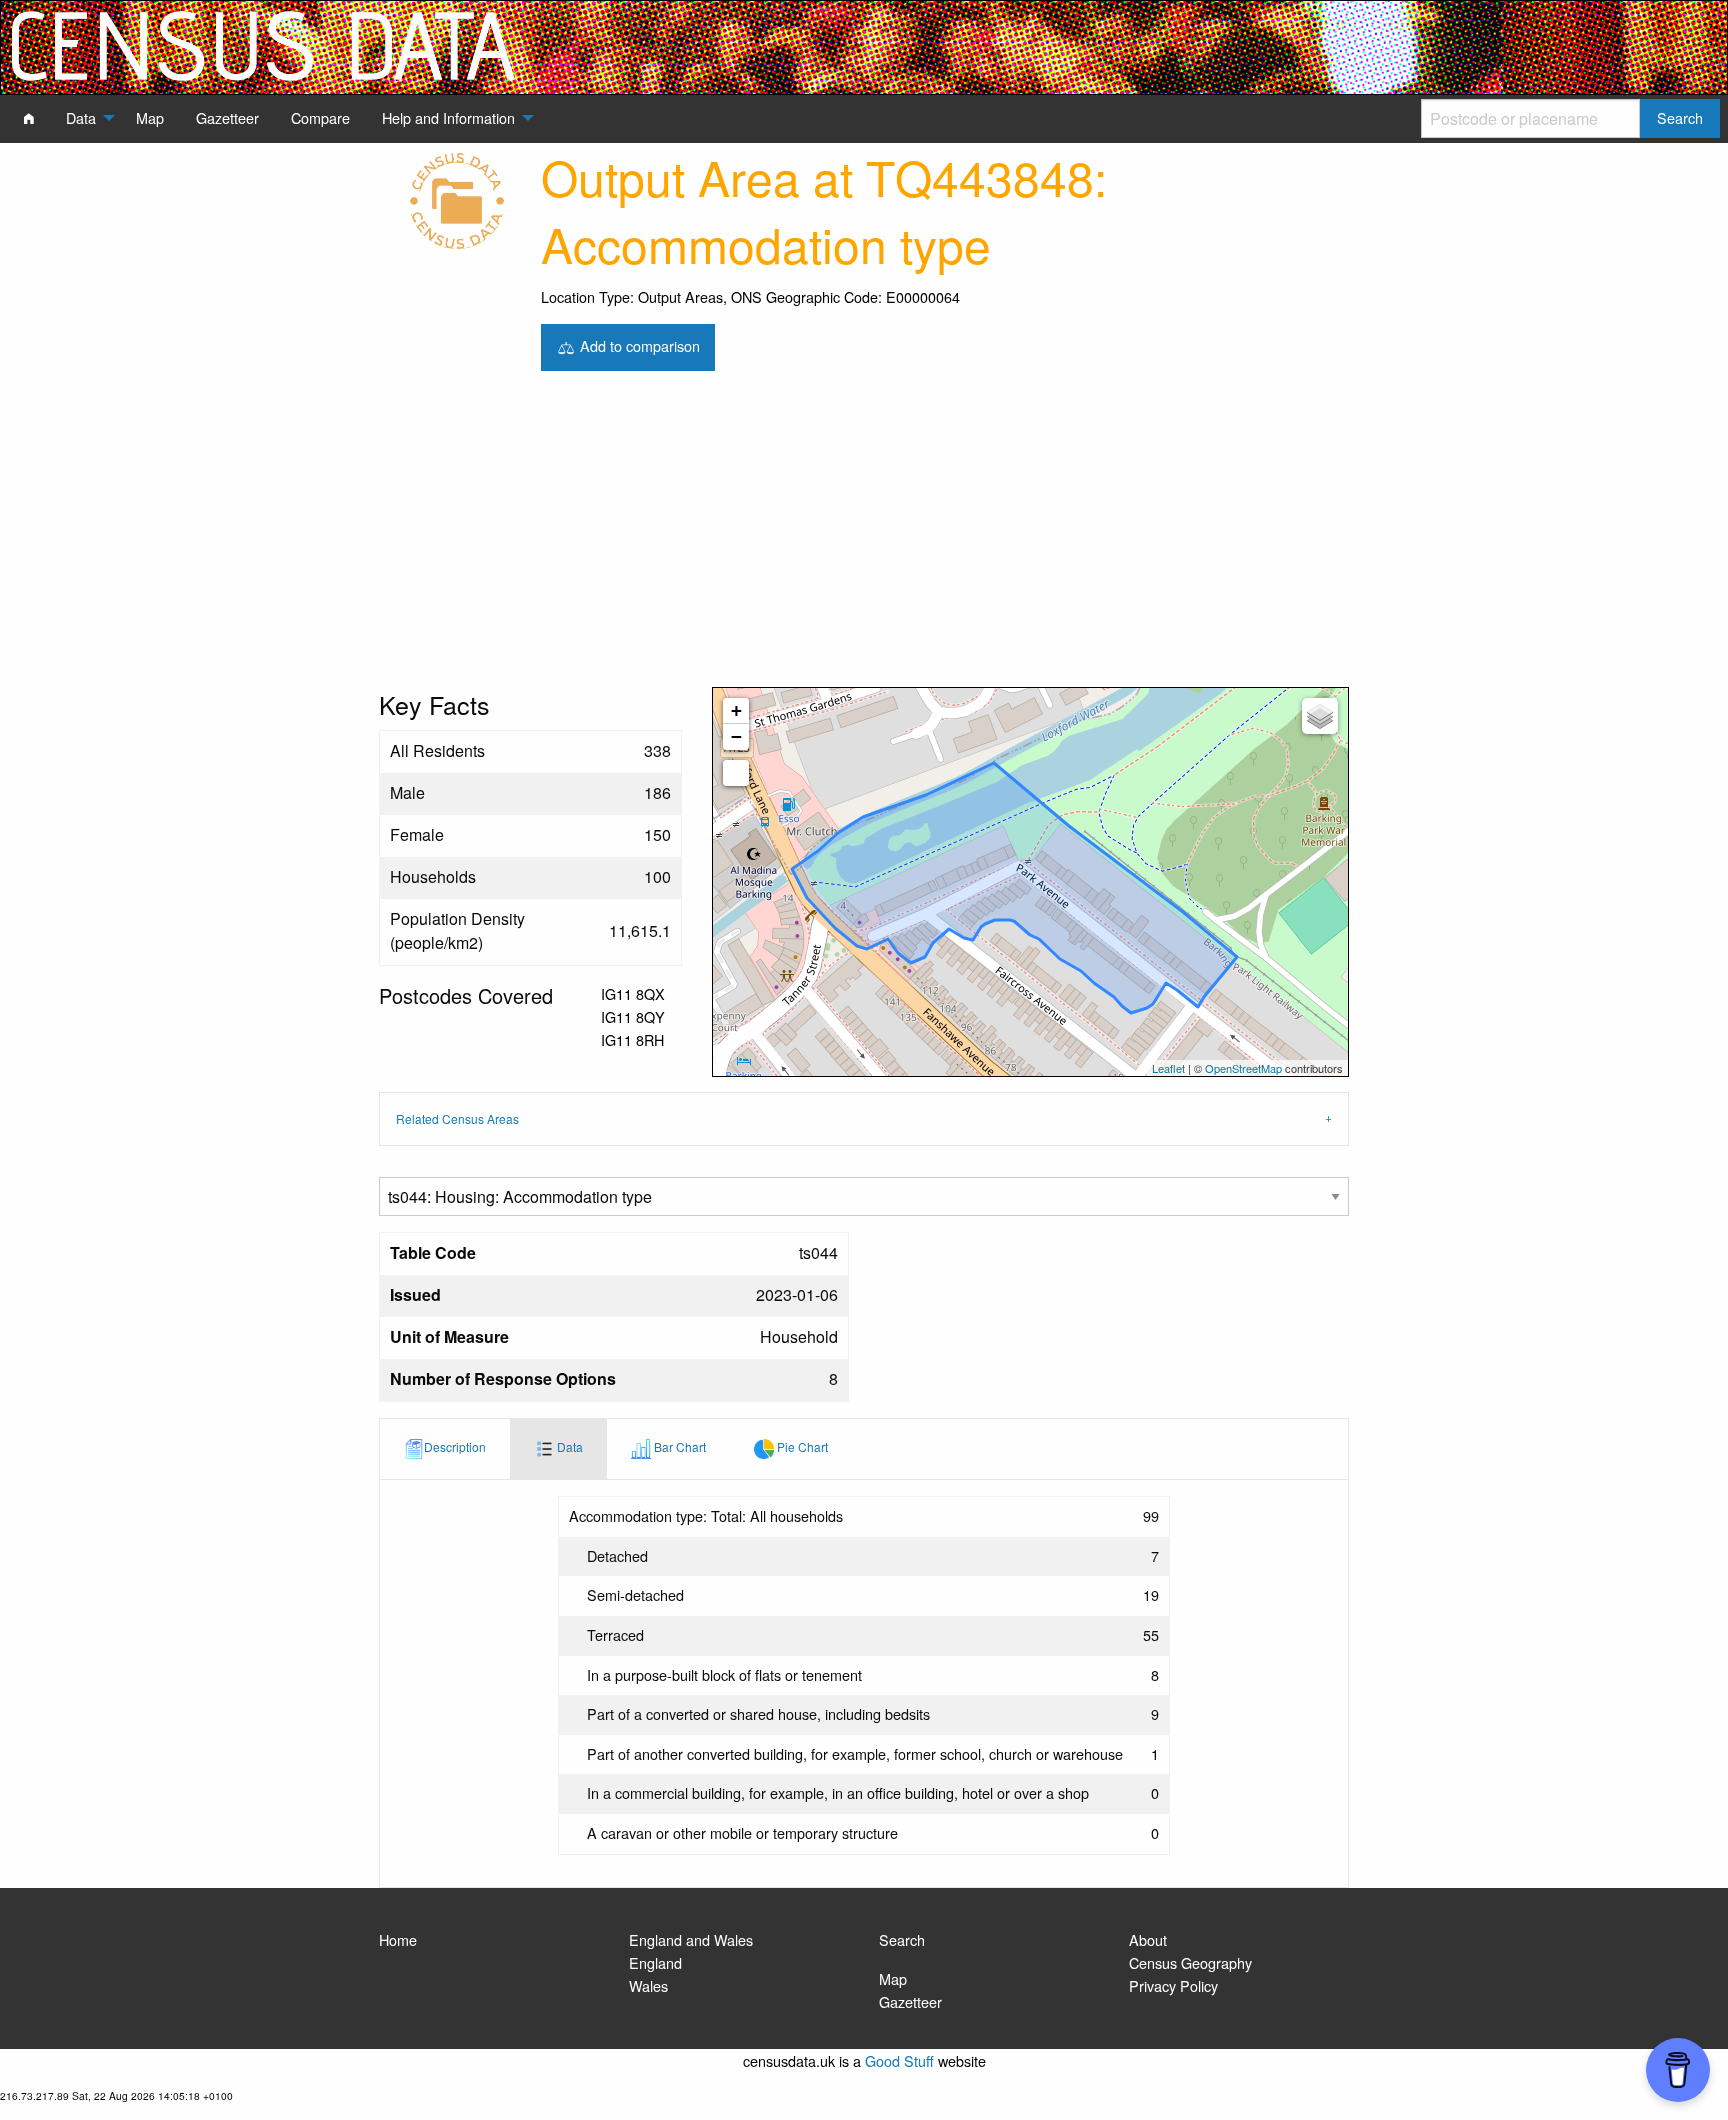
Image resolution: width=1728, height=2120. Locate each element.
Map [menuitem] (150, 117)
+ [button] (736, 710)
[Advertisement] (864, 537)
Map (893, 1978)
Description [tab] (455, 1446)
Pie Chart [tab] (801, 1446)
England (655, 1962)
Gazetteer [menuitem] (227, 117)
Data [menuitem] (81, 117)
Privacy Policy (1173, 1985)
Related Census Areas (457, 1118)
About (1148, 1939)
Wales (648, 1985)
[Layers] (1320, 716)
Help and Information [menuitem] (448, 117)
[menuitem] (29, 118)
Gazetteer (910, 2001)
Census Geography (1190, 1962)
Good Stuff (899, 2060)
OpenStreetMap (1243, 1068)
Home (398, 1939)
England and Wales (691, 1939)
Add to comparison (638, 344)
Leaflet (1168, 1068)
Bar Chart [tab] (678, 1446)
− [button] (736, 736)
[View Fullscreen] (736, 773)
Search (902, 1939)
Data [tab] (568, 1446)
